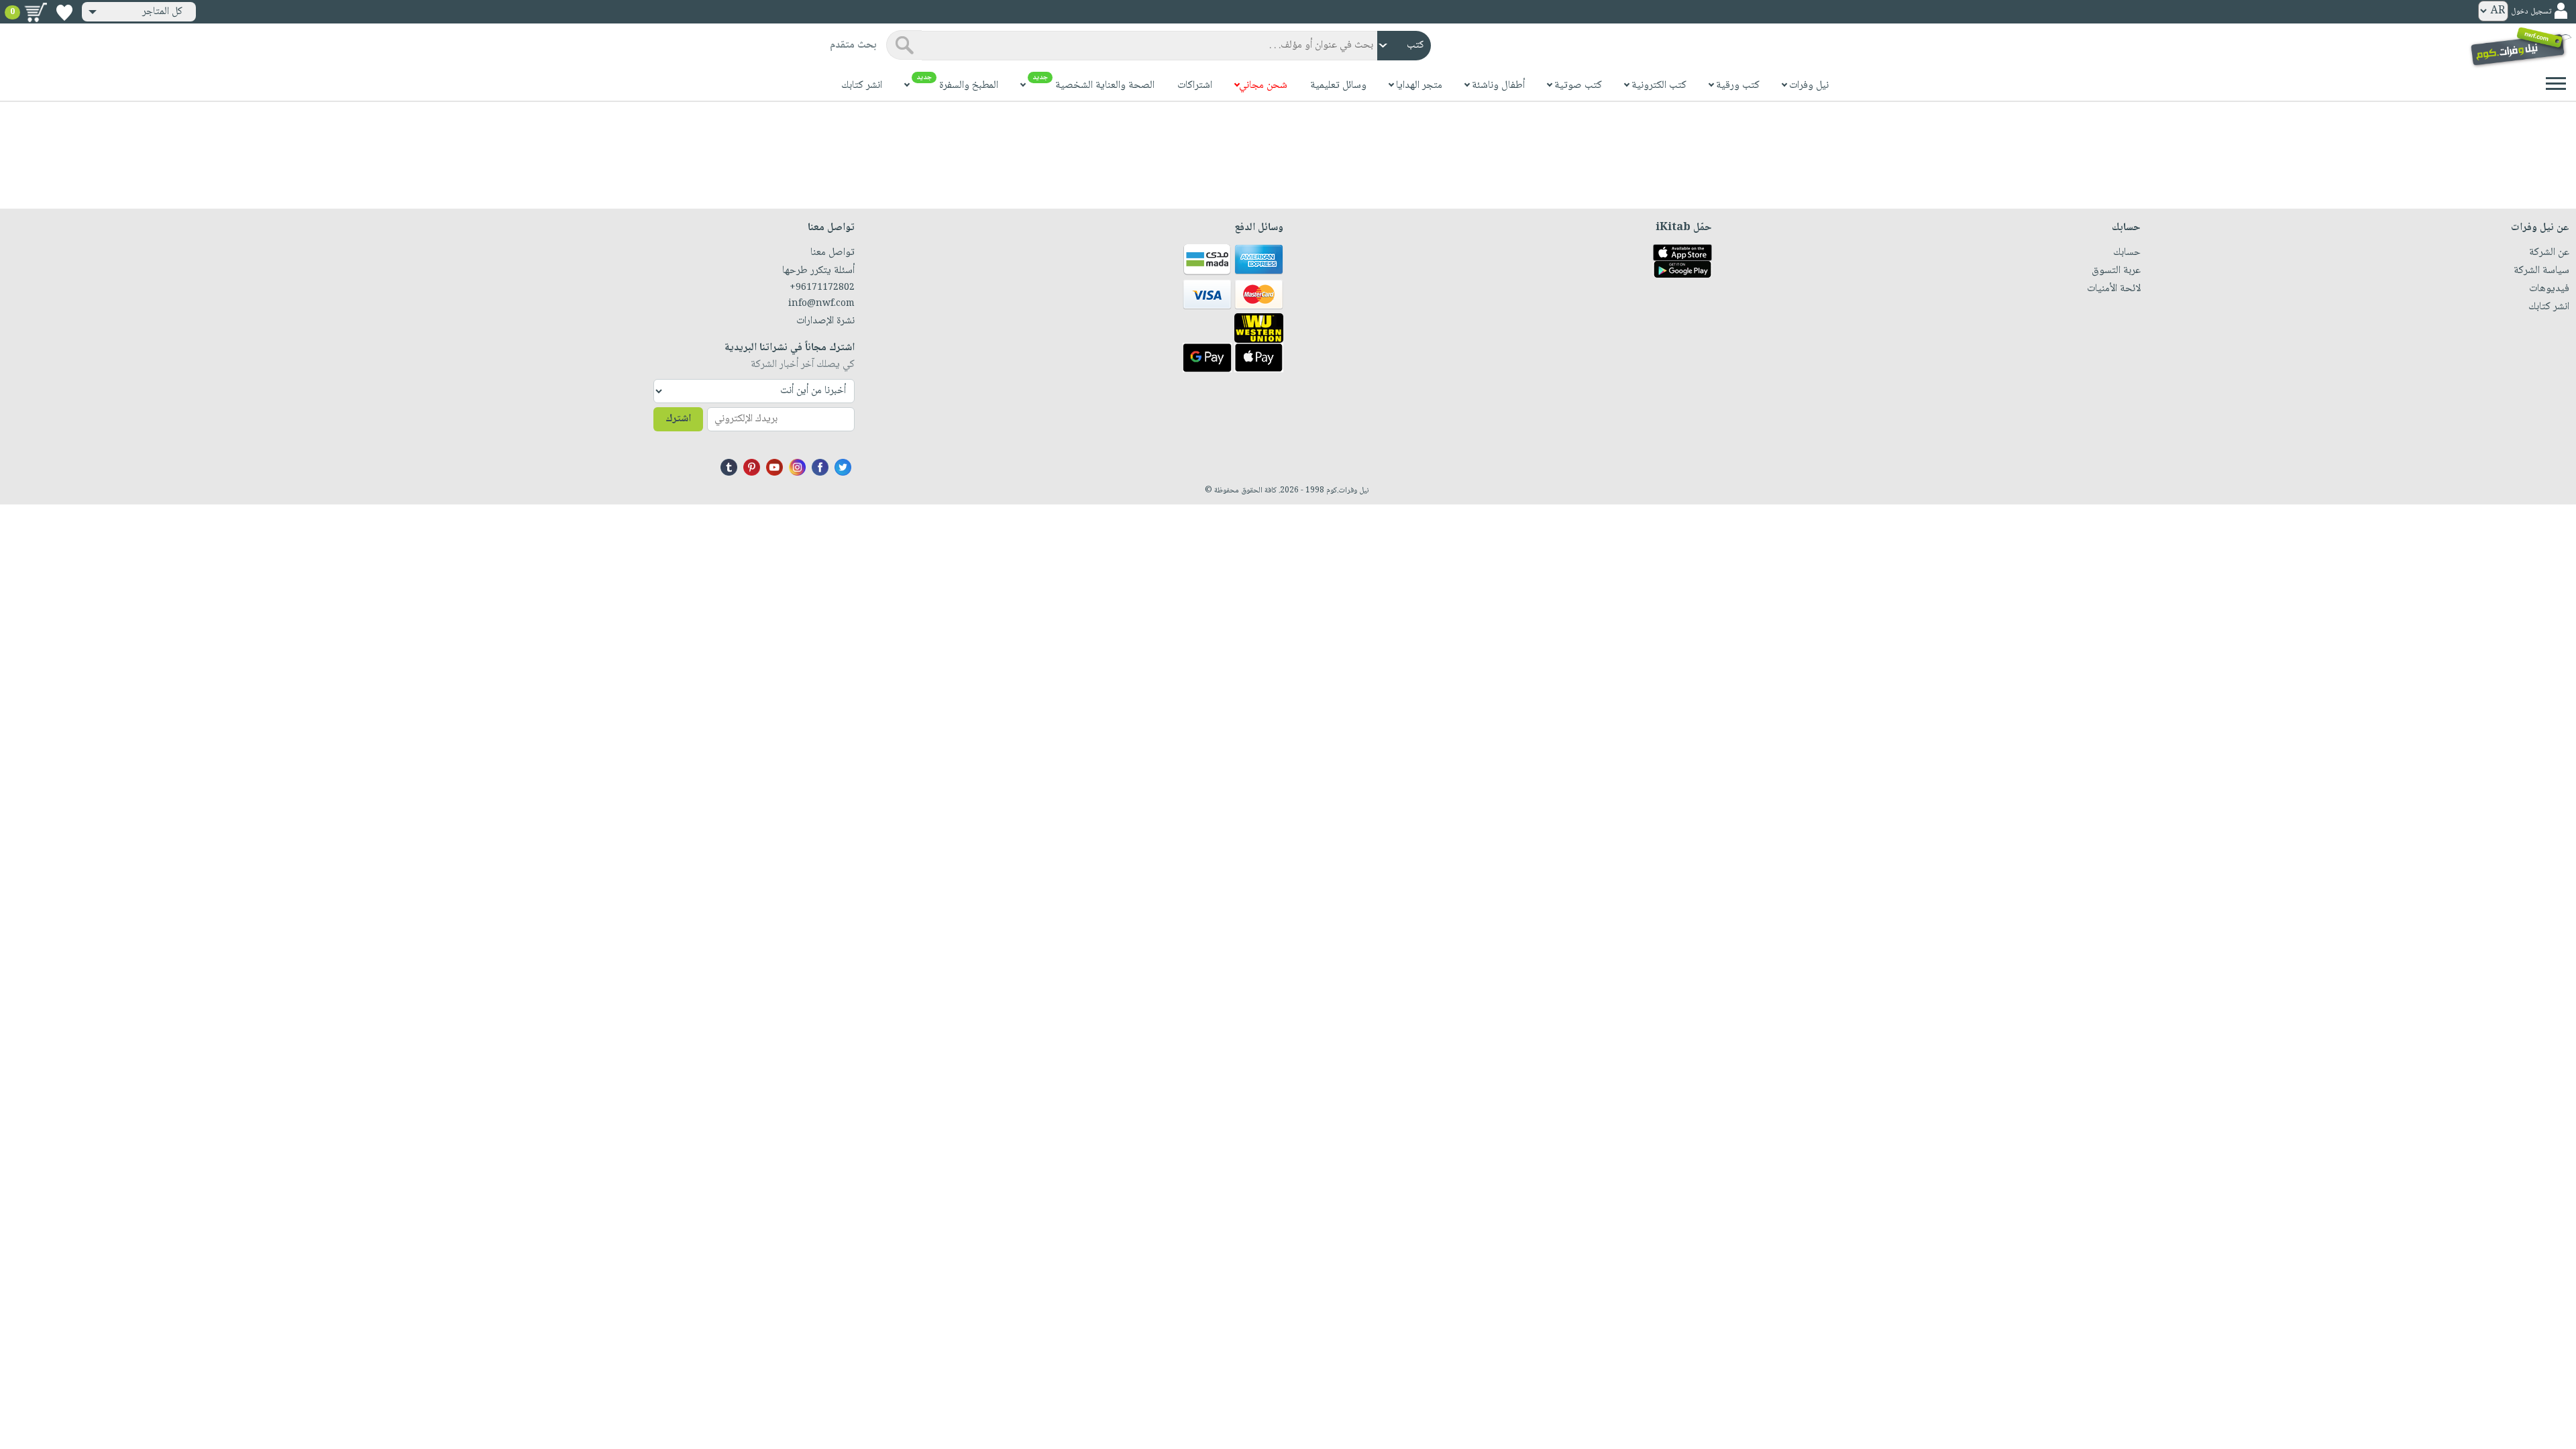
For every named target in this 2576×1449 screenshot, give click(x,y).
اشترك (678, 419)
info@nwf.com (821, 304)
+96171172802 (822, 288)
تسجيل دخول (2531, 12)
